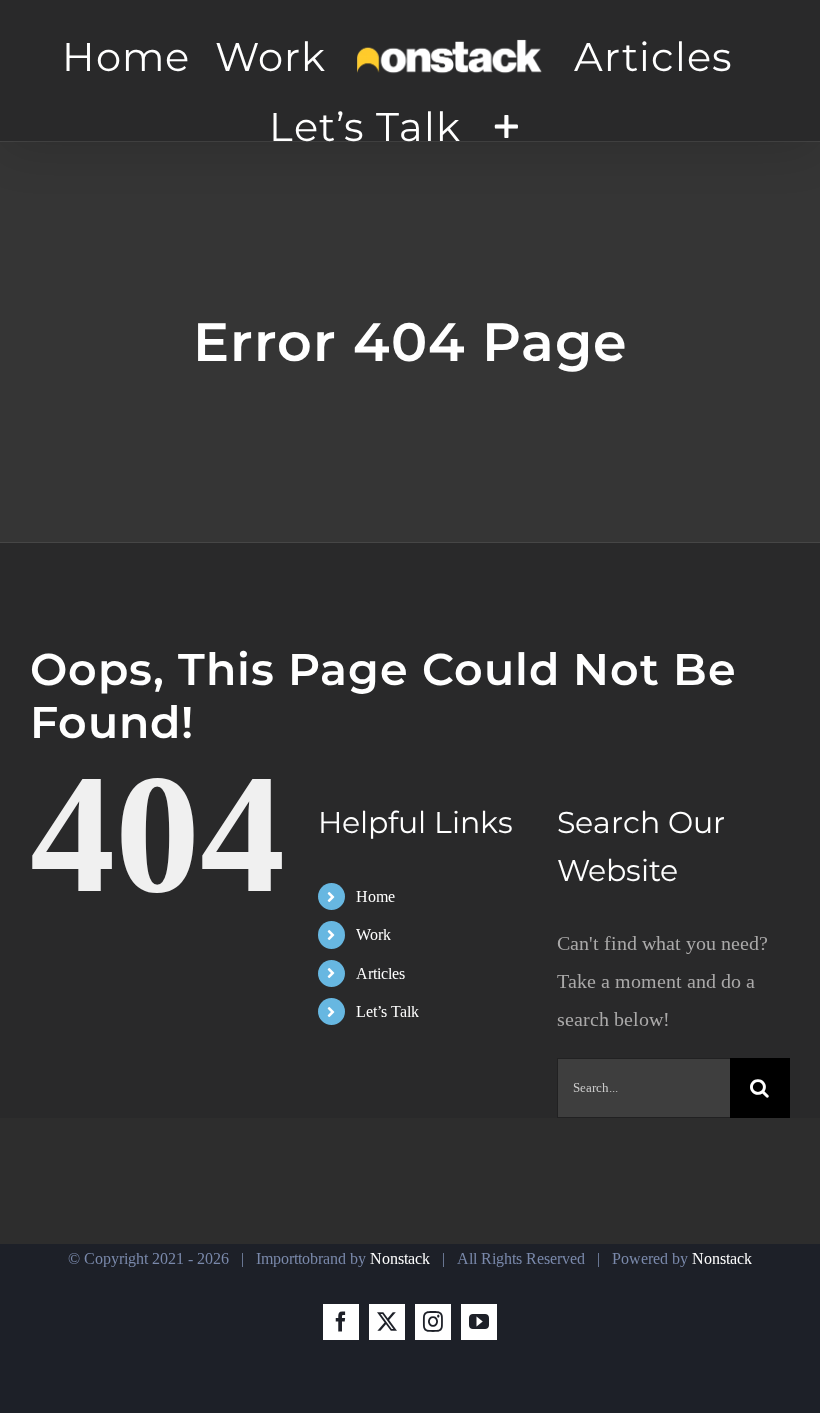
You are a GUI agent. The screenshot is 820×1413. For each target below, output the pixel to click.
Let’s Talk (387, 1011)
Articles (380, 973)
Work (373, 934)
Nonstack (400, 1258)
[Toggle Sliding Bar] (506, 126)
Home (375, 896)
